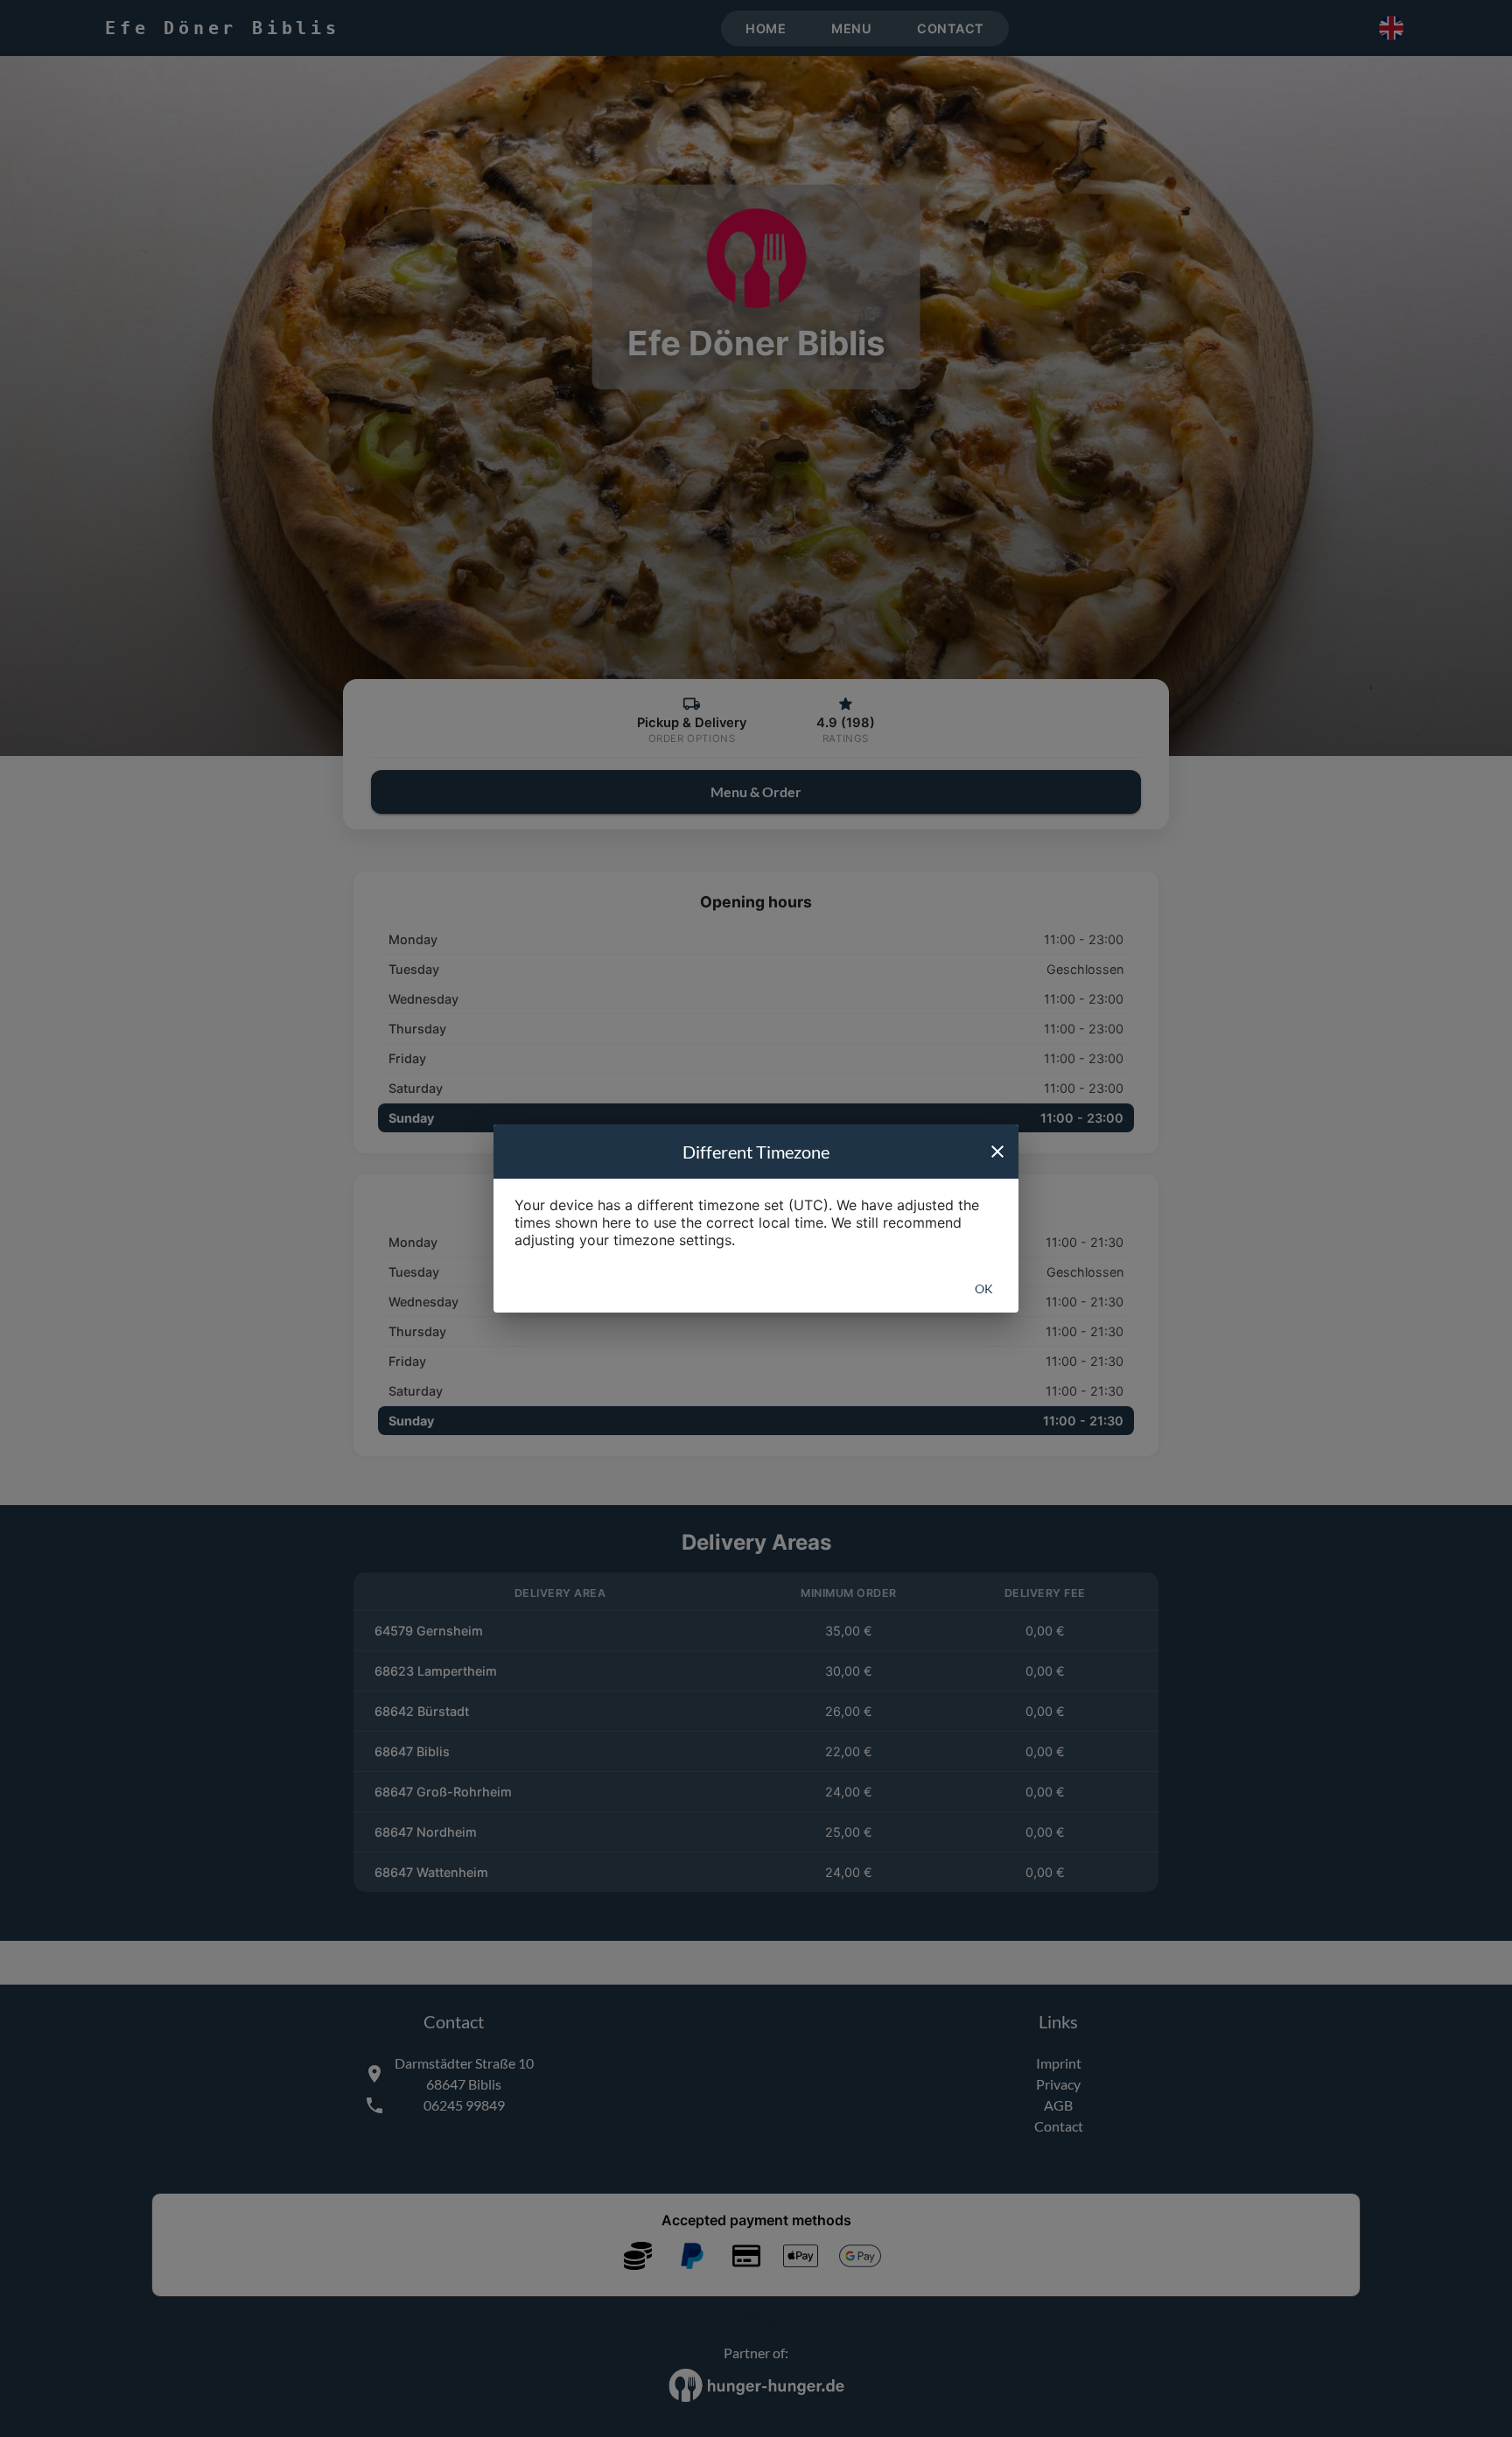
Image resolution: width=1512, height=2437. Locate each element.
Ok (984, 1289)
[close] (997, 1152)
